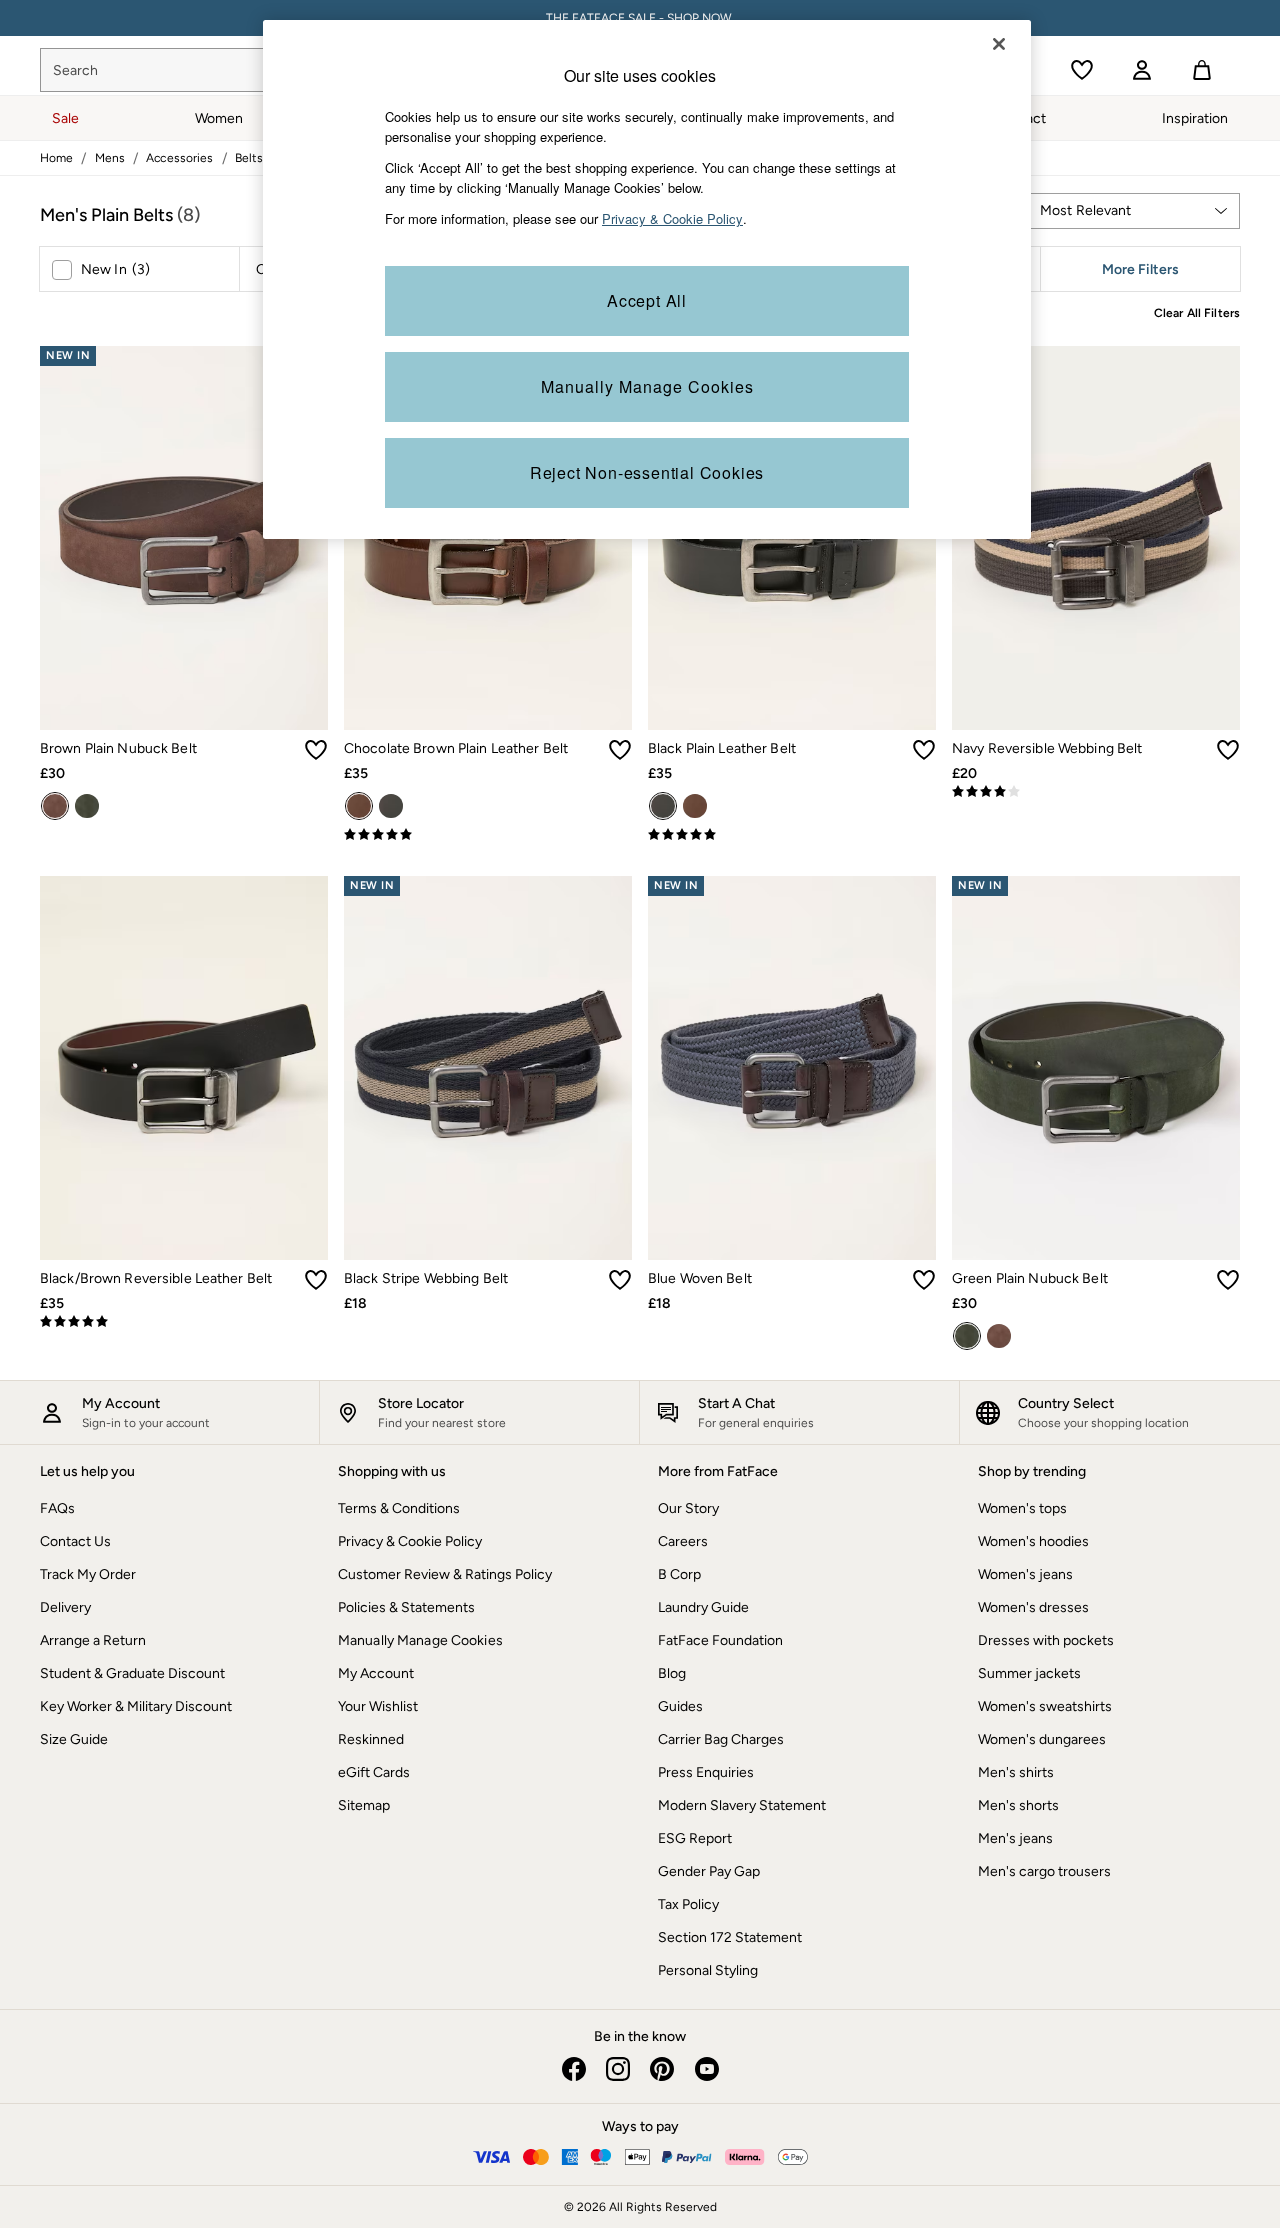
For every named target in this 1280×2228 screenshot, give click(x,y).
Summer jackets (1029, 1673)
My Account (376, 1673)
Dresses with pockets (1046, 1640)
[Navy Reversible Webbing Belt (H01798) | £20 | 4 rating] (1096, 792)
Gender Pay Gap (709, 1871)
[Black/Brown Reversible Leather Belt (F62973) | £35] (184, 1068)
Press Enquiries (706, 1772)
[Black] (391, 806)
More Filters (1140, 269)
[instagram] (618, 2069)
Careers (683, 1541)
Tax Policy (688, 1904)
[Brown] (55, 806)
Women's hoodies (1033, 1541)
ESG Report (695, 1838)
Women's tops (1022, 1508)
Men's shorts (1018, 1805)
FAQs (57, 1508)
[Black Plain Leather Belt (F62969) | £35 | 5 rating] (792, 835)
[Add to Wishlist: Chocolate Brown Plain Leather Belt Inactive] (620, 750)
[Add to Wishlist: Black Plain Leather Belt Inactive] (924, 750)
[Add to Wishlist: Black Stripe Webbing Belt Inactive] (620, 1280)
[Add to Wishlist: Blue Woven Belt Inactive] (924, 1280)
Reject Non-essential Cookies (647, 472)
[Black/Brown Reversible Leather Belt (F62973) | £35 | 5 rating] (184, 1322)
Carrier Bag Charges (721, 1739)
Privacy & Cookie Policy (410, 1541)
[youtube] (706, 2069)
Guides (680, 1706)
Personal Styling (708, 1970)
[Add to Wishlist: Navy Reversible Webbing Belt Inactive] (1228, 750)
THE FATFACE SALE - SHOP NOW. (640, 18)
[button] (1132, 211)
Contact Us (75, 1541)
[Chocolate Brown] (359, 806)
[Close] (999, 44)
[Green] (87, 806)
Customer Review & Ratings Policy (445, 1574)
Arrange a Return (93, 1640)
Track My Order (88, 1574)
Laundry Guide (703, 1607)
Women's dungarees (1042, 1739)
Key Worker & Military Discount (136, 1706)
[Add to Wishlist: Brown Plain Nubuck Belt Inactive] (316, 750)
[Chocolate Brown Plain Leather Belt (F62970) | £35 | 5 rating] (488, 835)
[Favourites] (1082, 70)
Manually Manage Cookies (420, 1640)
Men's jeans (1015, 1838)
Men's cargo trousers (1044, 1871)
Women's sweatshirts (1045, 1706)
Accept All (647, 300)
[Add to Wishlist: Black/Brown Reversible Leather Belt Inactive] (316, 1280)
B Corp (679, 1574)
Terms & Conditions (399, 1508)
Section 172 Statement (730, 1937)
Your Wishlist (378, 1706)
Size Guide (74, 1739)
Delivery (65, 1607)
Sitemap (364, 1805)
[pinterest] (662, 2069)
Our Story (688, 1508)
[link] (1142, 70)
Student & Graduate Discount (132, 1673)
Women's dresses (1033, 1607)
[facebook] (574, 2069)
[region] (647, 279)
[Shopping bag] (1202, 70)
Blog (672, 1673)
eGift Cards (374, 1772)
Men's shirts (1016, 1772)
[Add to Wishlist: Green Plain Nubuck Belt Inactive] (1228, 1280)
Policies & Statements (406, 1607)
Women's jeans (1025, 1574)
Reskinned (371, 1739)
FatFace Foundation (720, 1640)
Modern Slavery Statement (742, 1805)
